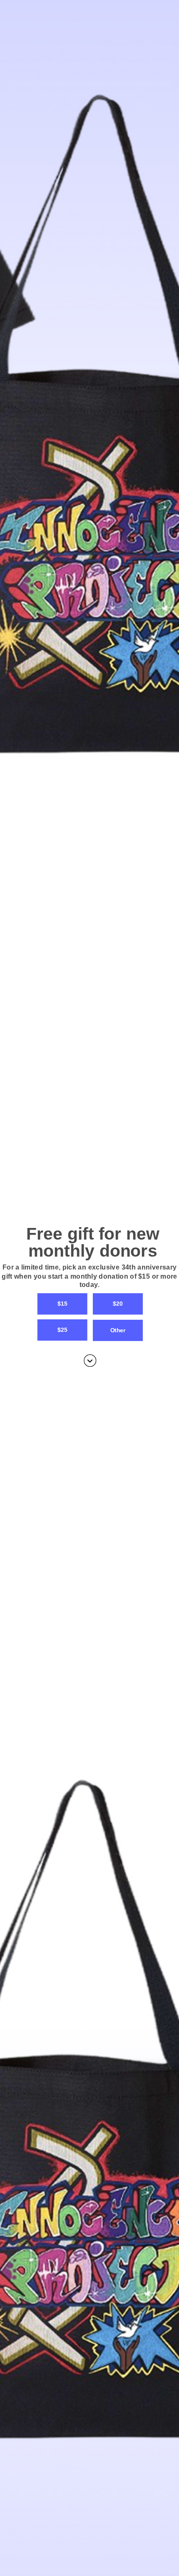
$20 (118, 1304)
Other (118, 1330)
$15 (62, 1304)
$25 (62, 1330)
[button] (89, 1276)
